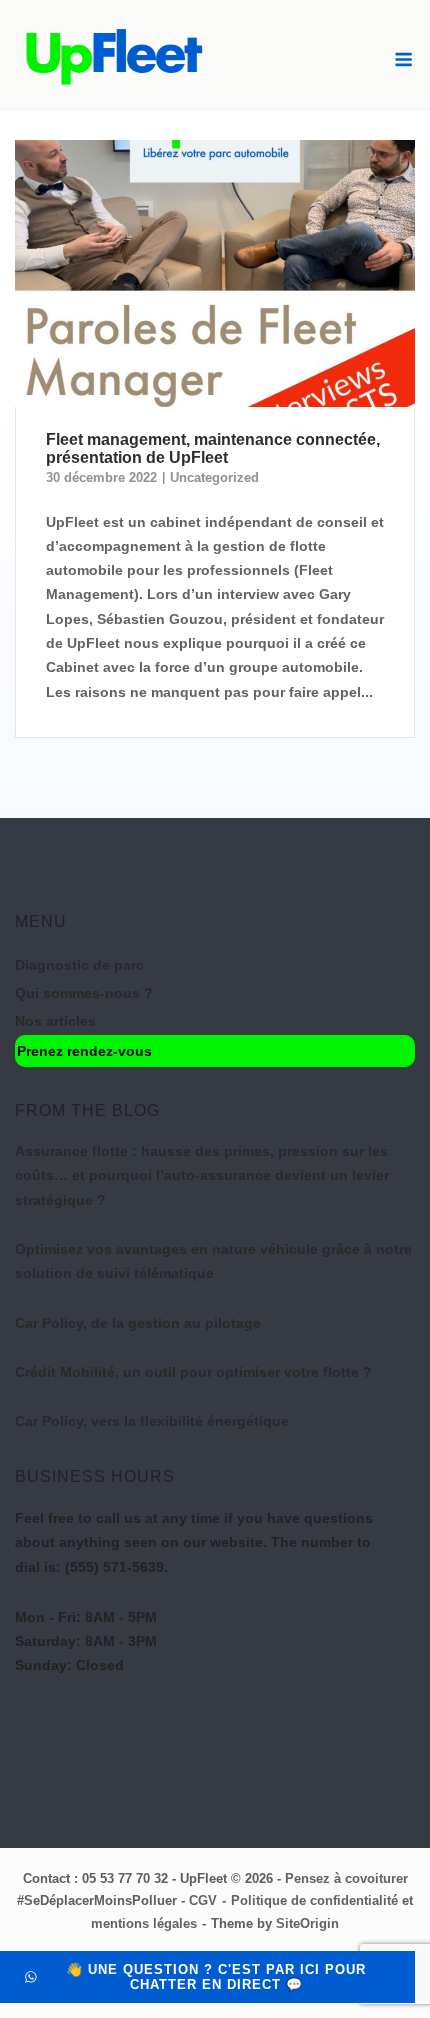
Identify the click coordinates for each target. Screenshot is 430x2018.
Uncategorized (214, 477)
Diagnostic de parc (79, 965)
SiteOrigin (307, 1923)
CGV (203, 1900)
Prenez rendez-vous (84, 1051)
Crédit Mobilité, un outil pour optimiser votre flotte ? (193, 1372)
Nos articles (55, 1021)
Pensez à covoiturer (346, 1878)
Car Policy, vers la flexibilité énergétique (152, 1421)
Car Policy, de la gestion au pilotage (138, 1323)
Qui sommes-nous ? (84, 993)
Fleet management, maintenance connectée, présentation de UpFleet (213, 448)
